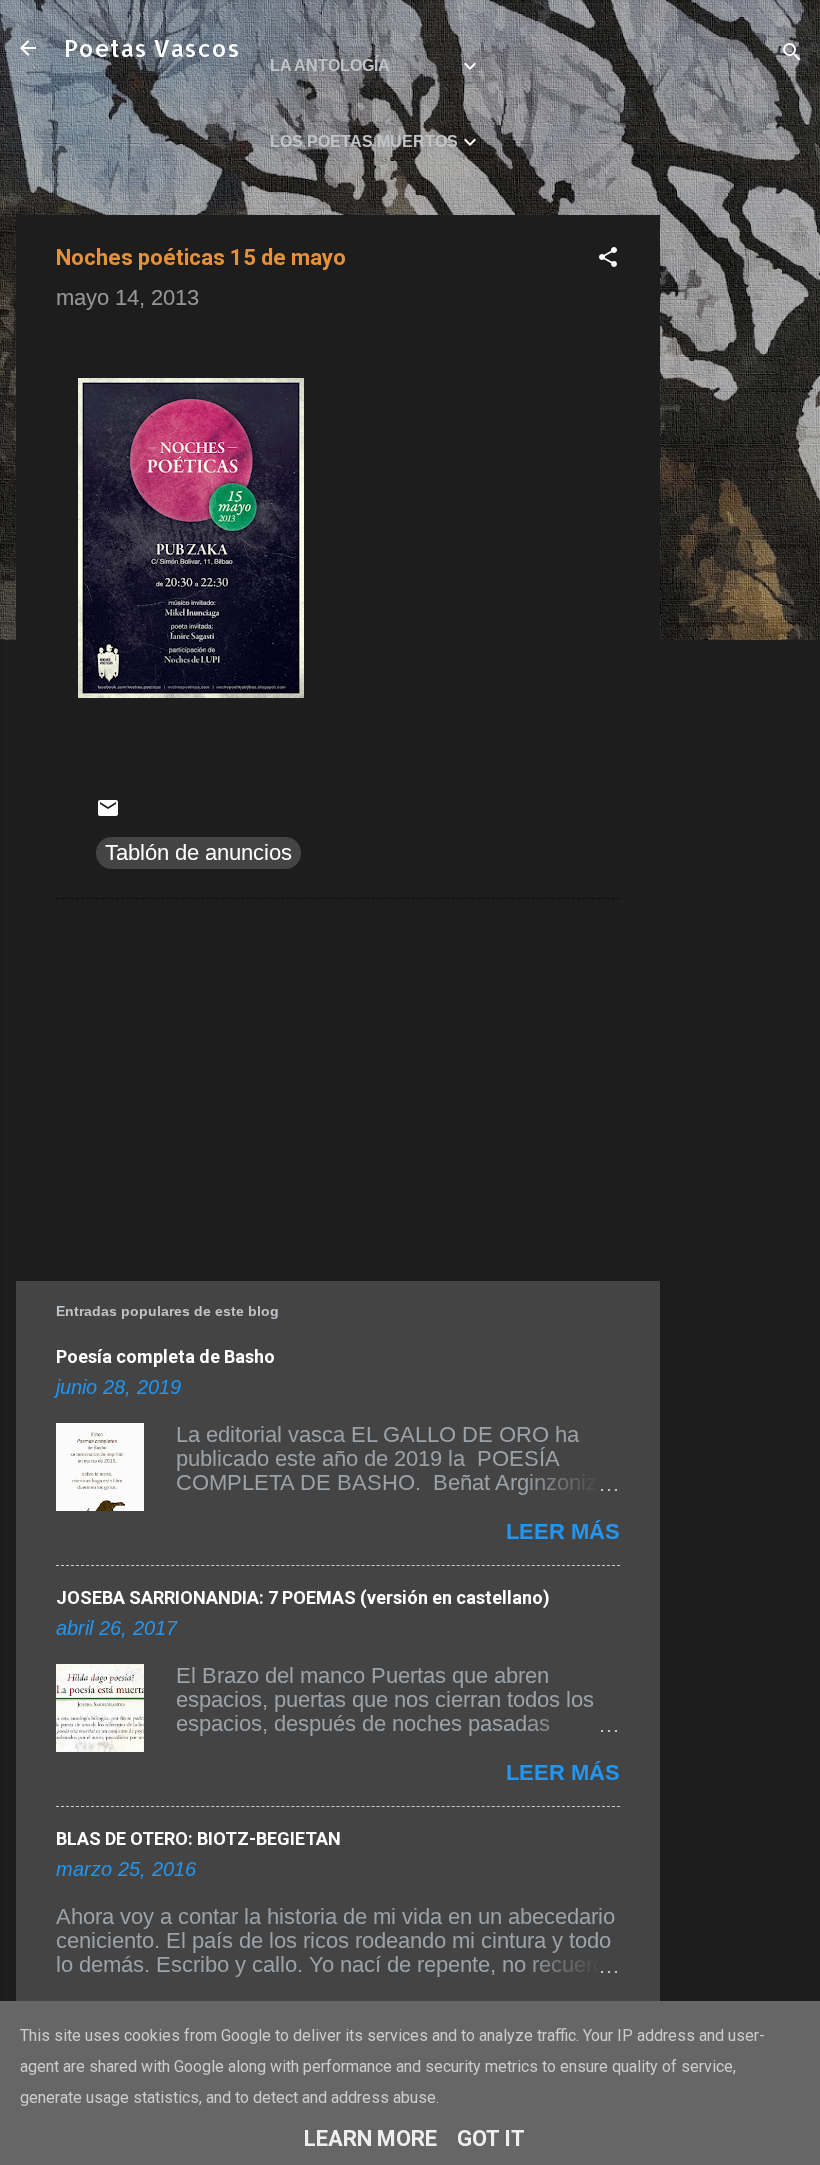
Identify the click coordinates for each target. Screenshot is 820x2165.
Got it (491, 2138)
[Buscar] (792, 54)
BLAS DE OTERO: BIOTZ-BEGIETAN (198, 1838)
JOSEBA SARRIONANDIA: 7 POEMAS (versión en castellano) (303, 1597)
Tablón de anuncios (198, 852)
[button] (608, 259)
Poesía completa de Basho (165, 1356)
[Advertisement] (740, 515)
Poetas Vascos (152, 47)
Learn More (370, 2138)
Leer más (563, 1531)
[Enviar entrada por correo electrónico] (108, 812)
